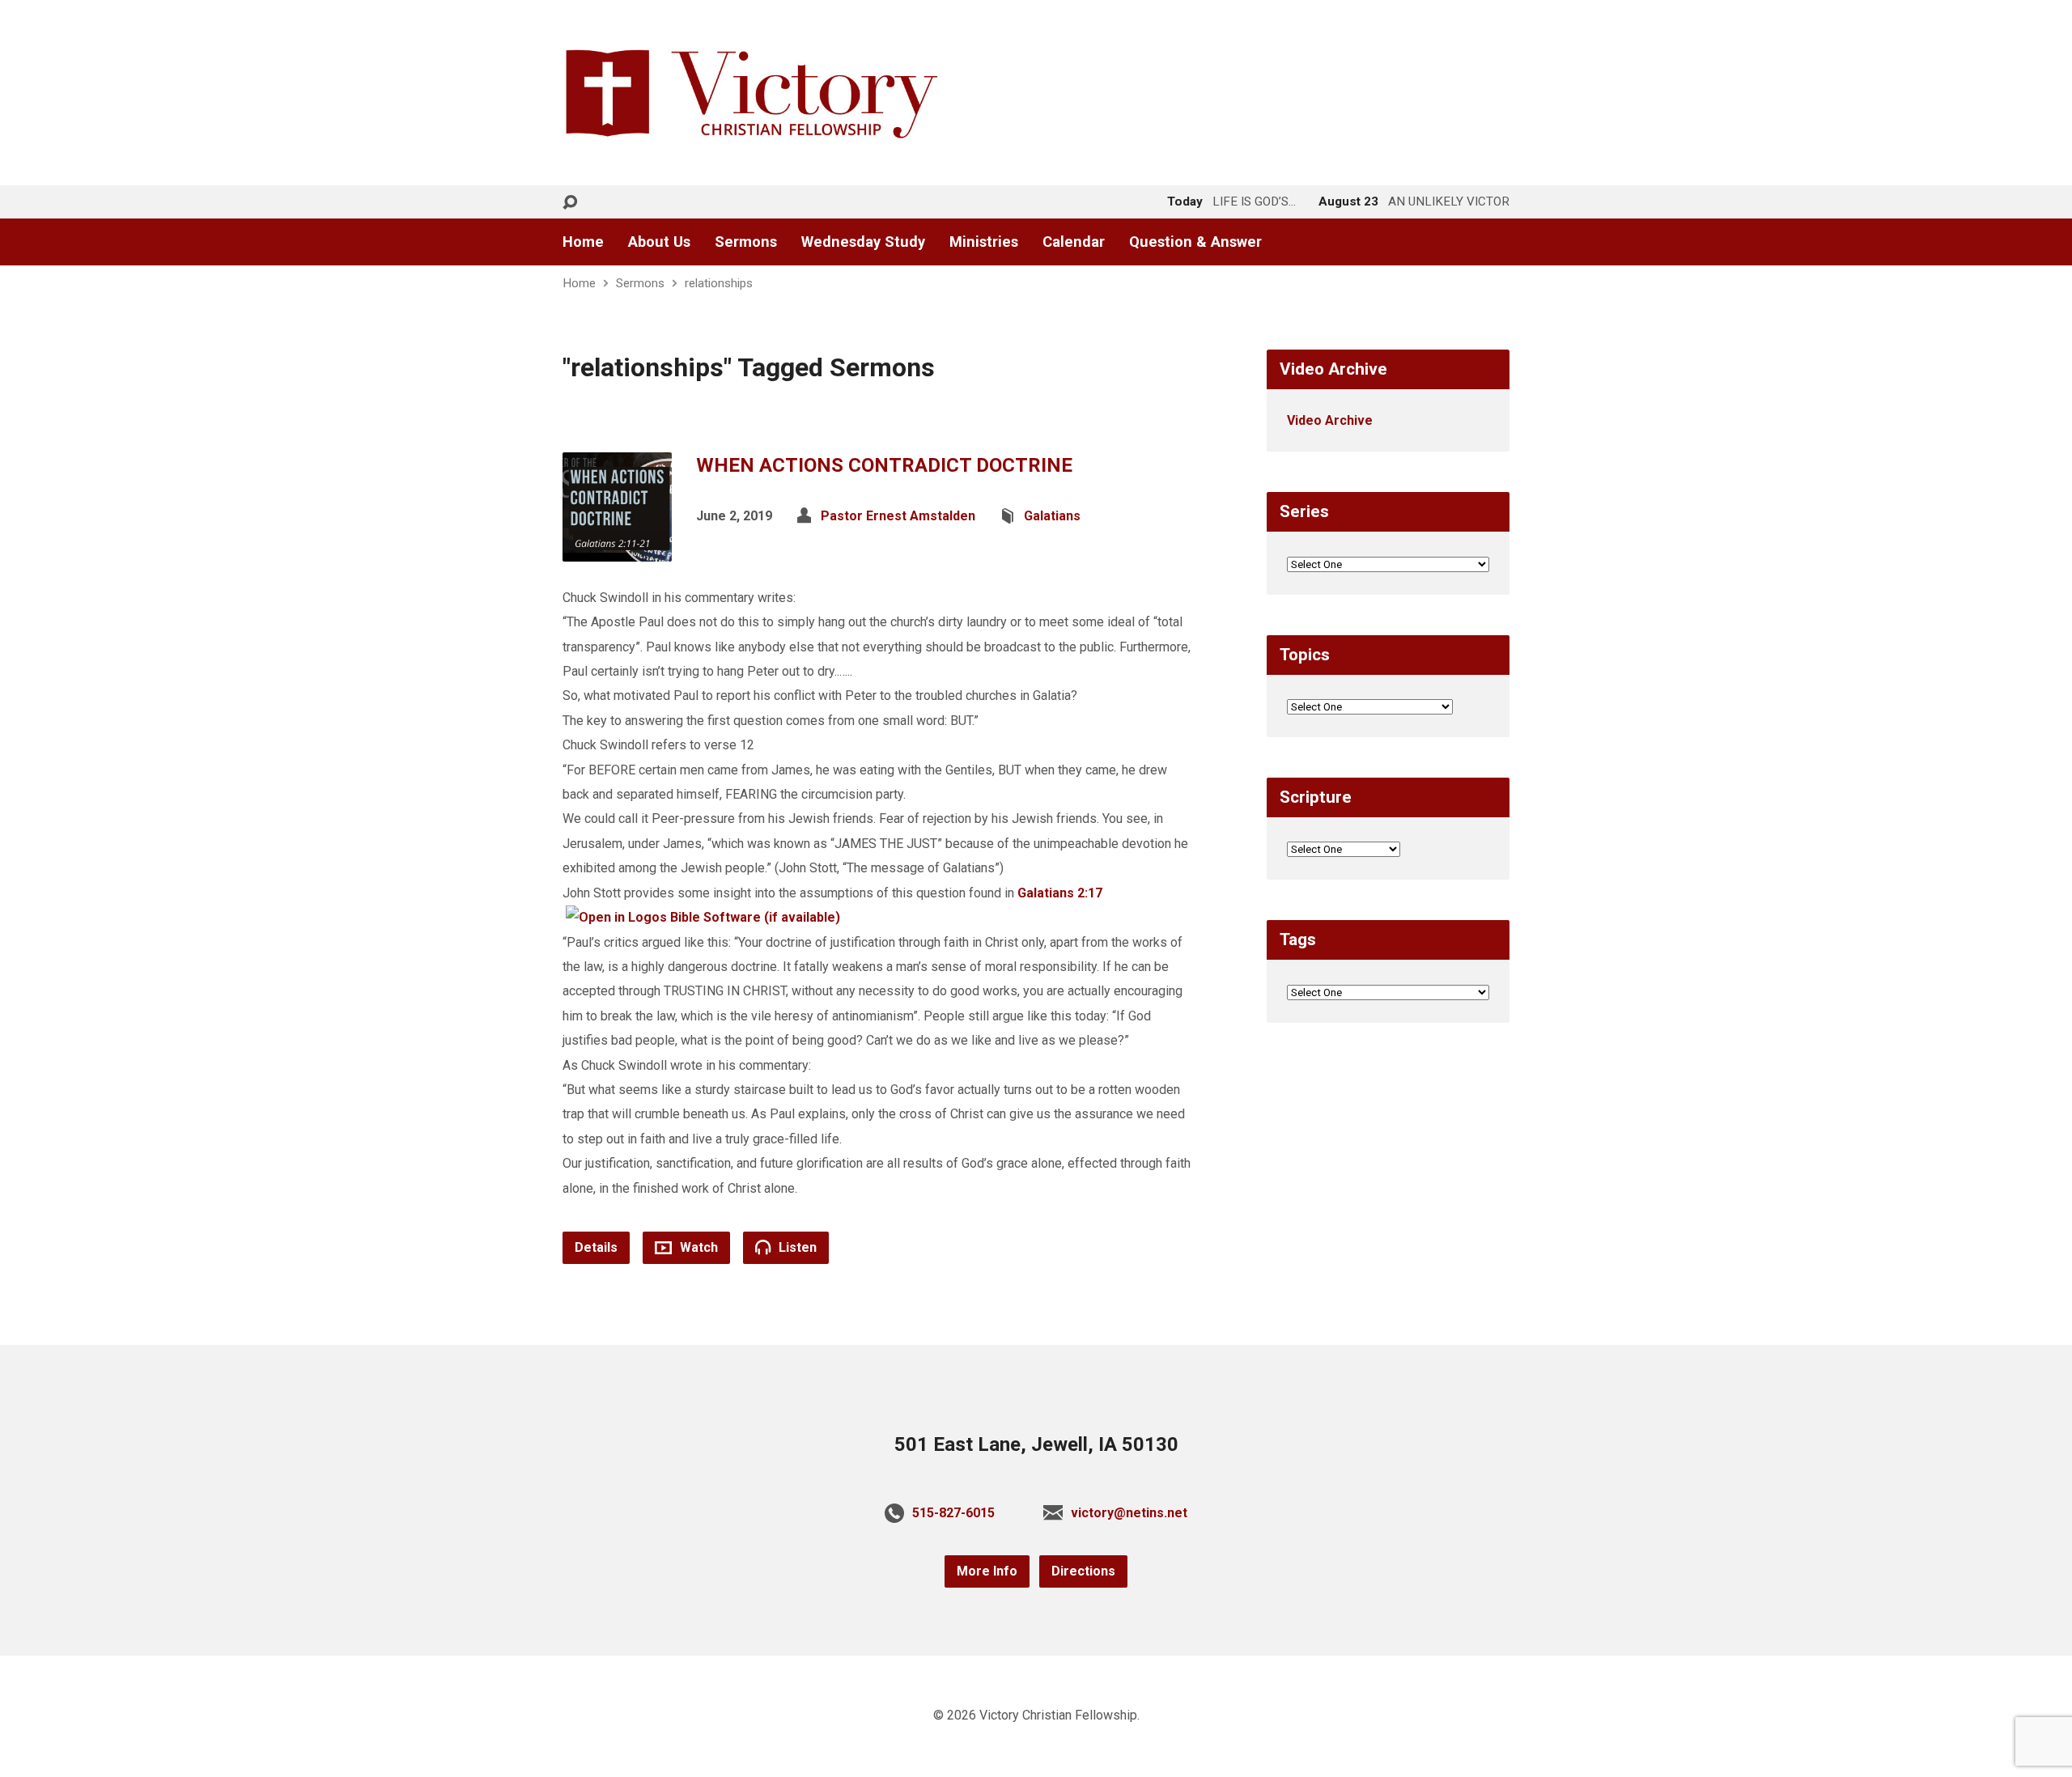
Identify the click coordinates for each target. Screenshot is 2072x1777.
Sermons (746, 242)
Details (596, 1247)
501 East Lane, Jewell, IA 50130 (1036, 1444)
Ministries (984, 242)
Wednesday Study (863, 242)
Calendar (1074, 242)
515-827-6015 (953, 1513)
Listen (796, 1247)
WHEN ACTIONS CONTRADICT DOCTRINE (884, 465)
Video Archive (1330, 420)
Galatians (1052, 516)
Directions (1083, 1571)
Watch (697, 1247)
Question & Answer (1195, 242)
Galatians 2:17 (1060, 893)
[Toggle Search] (570, 203)
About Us (659, 242)
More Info (987, 1571)
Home (583, 242)
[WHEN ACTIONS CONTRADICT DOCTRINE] (617, 548)
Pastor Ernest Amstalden (898, 516)
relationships (719, 283)
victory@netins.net (1129, 1513)
